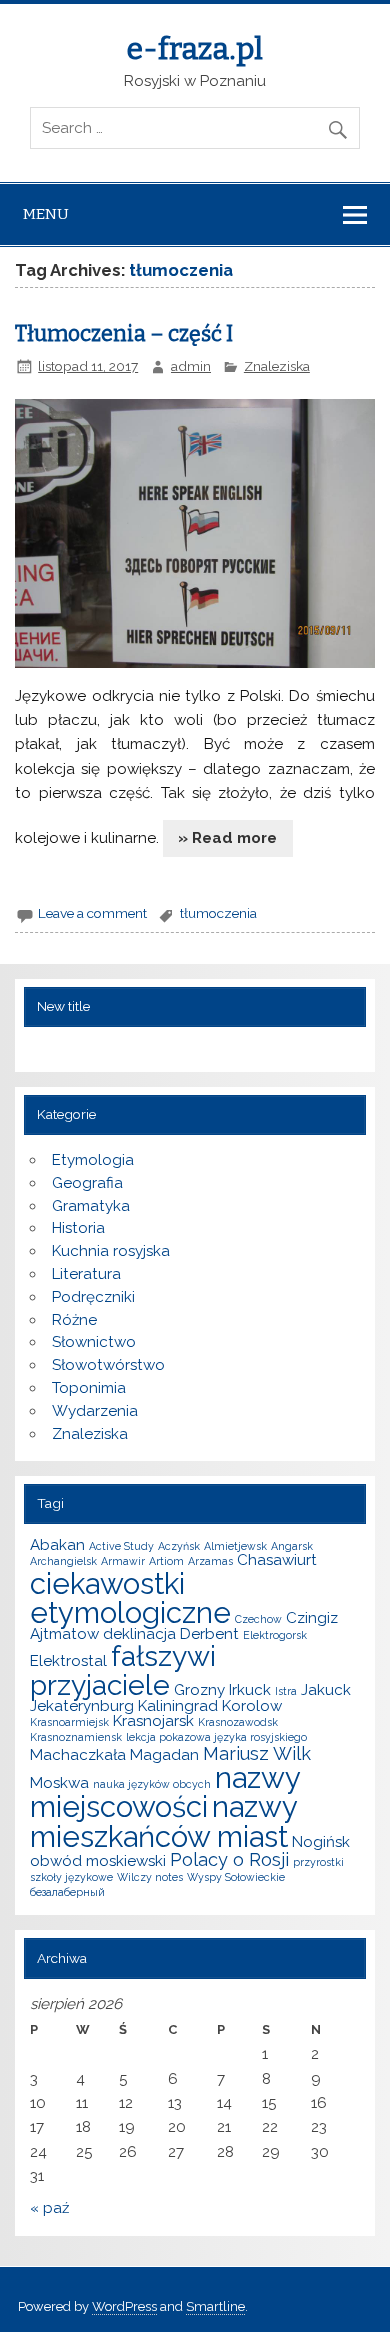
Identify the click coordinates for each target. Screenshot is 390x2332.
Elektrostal (68, 1661)
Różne (74, 1320)
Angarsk (292, 1546)
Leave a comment (92, 913)
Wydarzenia (95, 1411)
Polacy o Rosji (229, 1859)
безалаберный (67, 1892)
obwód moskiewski (98, 1861)
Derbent (209, 1634)
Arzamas (210, 1561)
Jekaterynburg (82, 1706)
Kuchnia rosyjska (111, 1251)
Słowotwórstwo (108, 1365)
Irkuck (250, 1690)
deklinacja (139, 1634)
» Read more (227, 838)
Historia (78, 1228)
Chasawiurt (277, 1560)
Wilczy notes (150, 1877)
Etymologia (93, 1160)
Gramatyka (91, 1206)
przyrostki (318, 1862)
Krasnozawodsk (238, 1722)
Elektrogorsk (275, 1635)
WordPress (124, 2306)
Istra (286, 1691)
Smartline (215, 2306)
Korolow (252, 1706)
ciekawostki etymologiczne (130, 1598)
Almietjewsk (235, 1546)
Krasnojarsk (153, 1721)
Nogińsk (321, 1842)
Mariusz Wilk (257, 1753)
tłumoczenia (218, 913)
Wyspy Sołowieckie (236, 1877)
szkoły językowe (71, 1877)
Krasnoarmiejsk (69, 1722)
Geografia (87, 1183)
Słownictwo (94, 1342)
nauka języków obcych (152, 1784)
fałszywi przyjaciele (123, 1670)
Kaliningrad (178, 1706)
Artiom (166, 1561)
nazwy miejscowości (165, 1792)
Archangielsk (63, 1561)
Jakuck (326, 1690)
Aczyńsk (179, 1546)
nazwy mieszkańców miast (163, 1821)
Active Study (121, 1546)
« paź (49, 2208)
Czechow (258, 1619)
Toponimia (89, 1388)
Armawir (123, 1561)
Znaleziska (277, 366)
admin (191, 366)
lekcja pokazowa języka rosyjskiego (216, 1737)
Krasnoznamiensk (76, 1737)
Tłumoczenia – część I (124, 334)
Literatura (86, 1274)
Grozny (199, 1690)
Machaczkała (78, 1755)
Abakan (57, 1545)
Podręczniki (93, 1297)
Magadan (164, 1755)
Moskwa (59, 1783)
